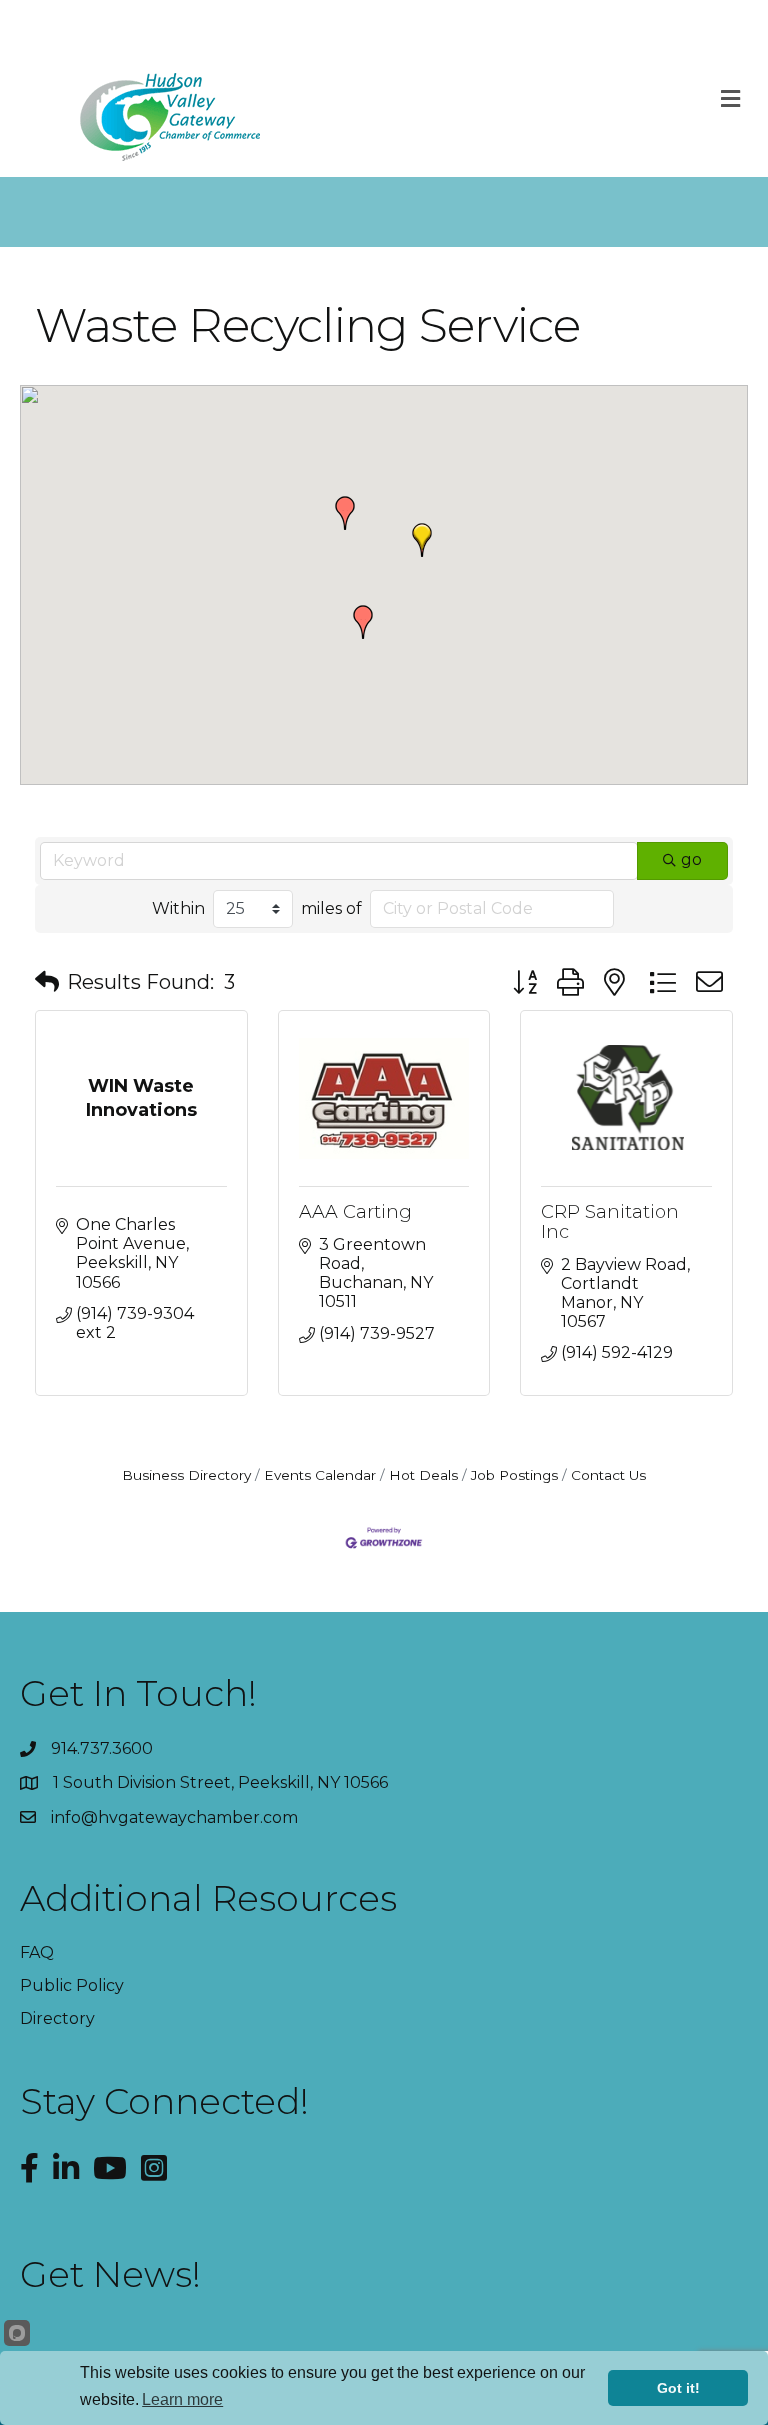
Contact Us (608, 1475)
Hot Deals (423, 1475)
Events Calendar (320, 1475)
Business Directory (186, 1475)
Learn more (182, 2399)
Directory (57, 2018)
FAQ (37, 1952)
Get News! (110, 2274)
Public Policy (72, 1985)
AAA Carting (355, 1212)
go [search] (691, 859)
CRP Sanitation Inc (610, 1222)
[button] (422, 540)
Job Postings (514, 1475)
